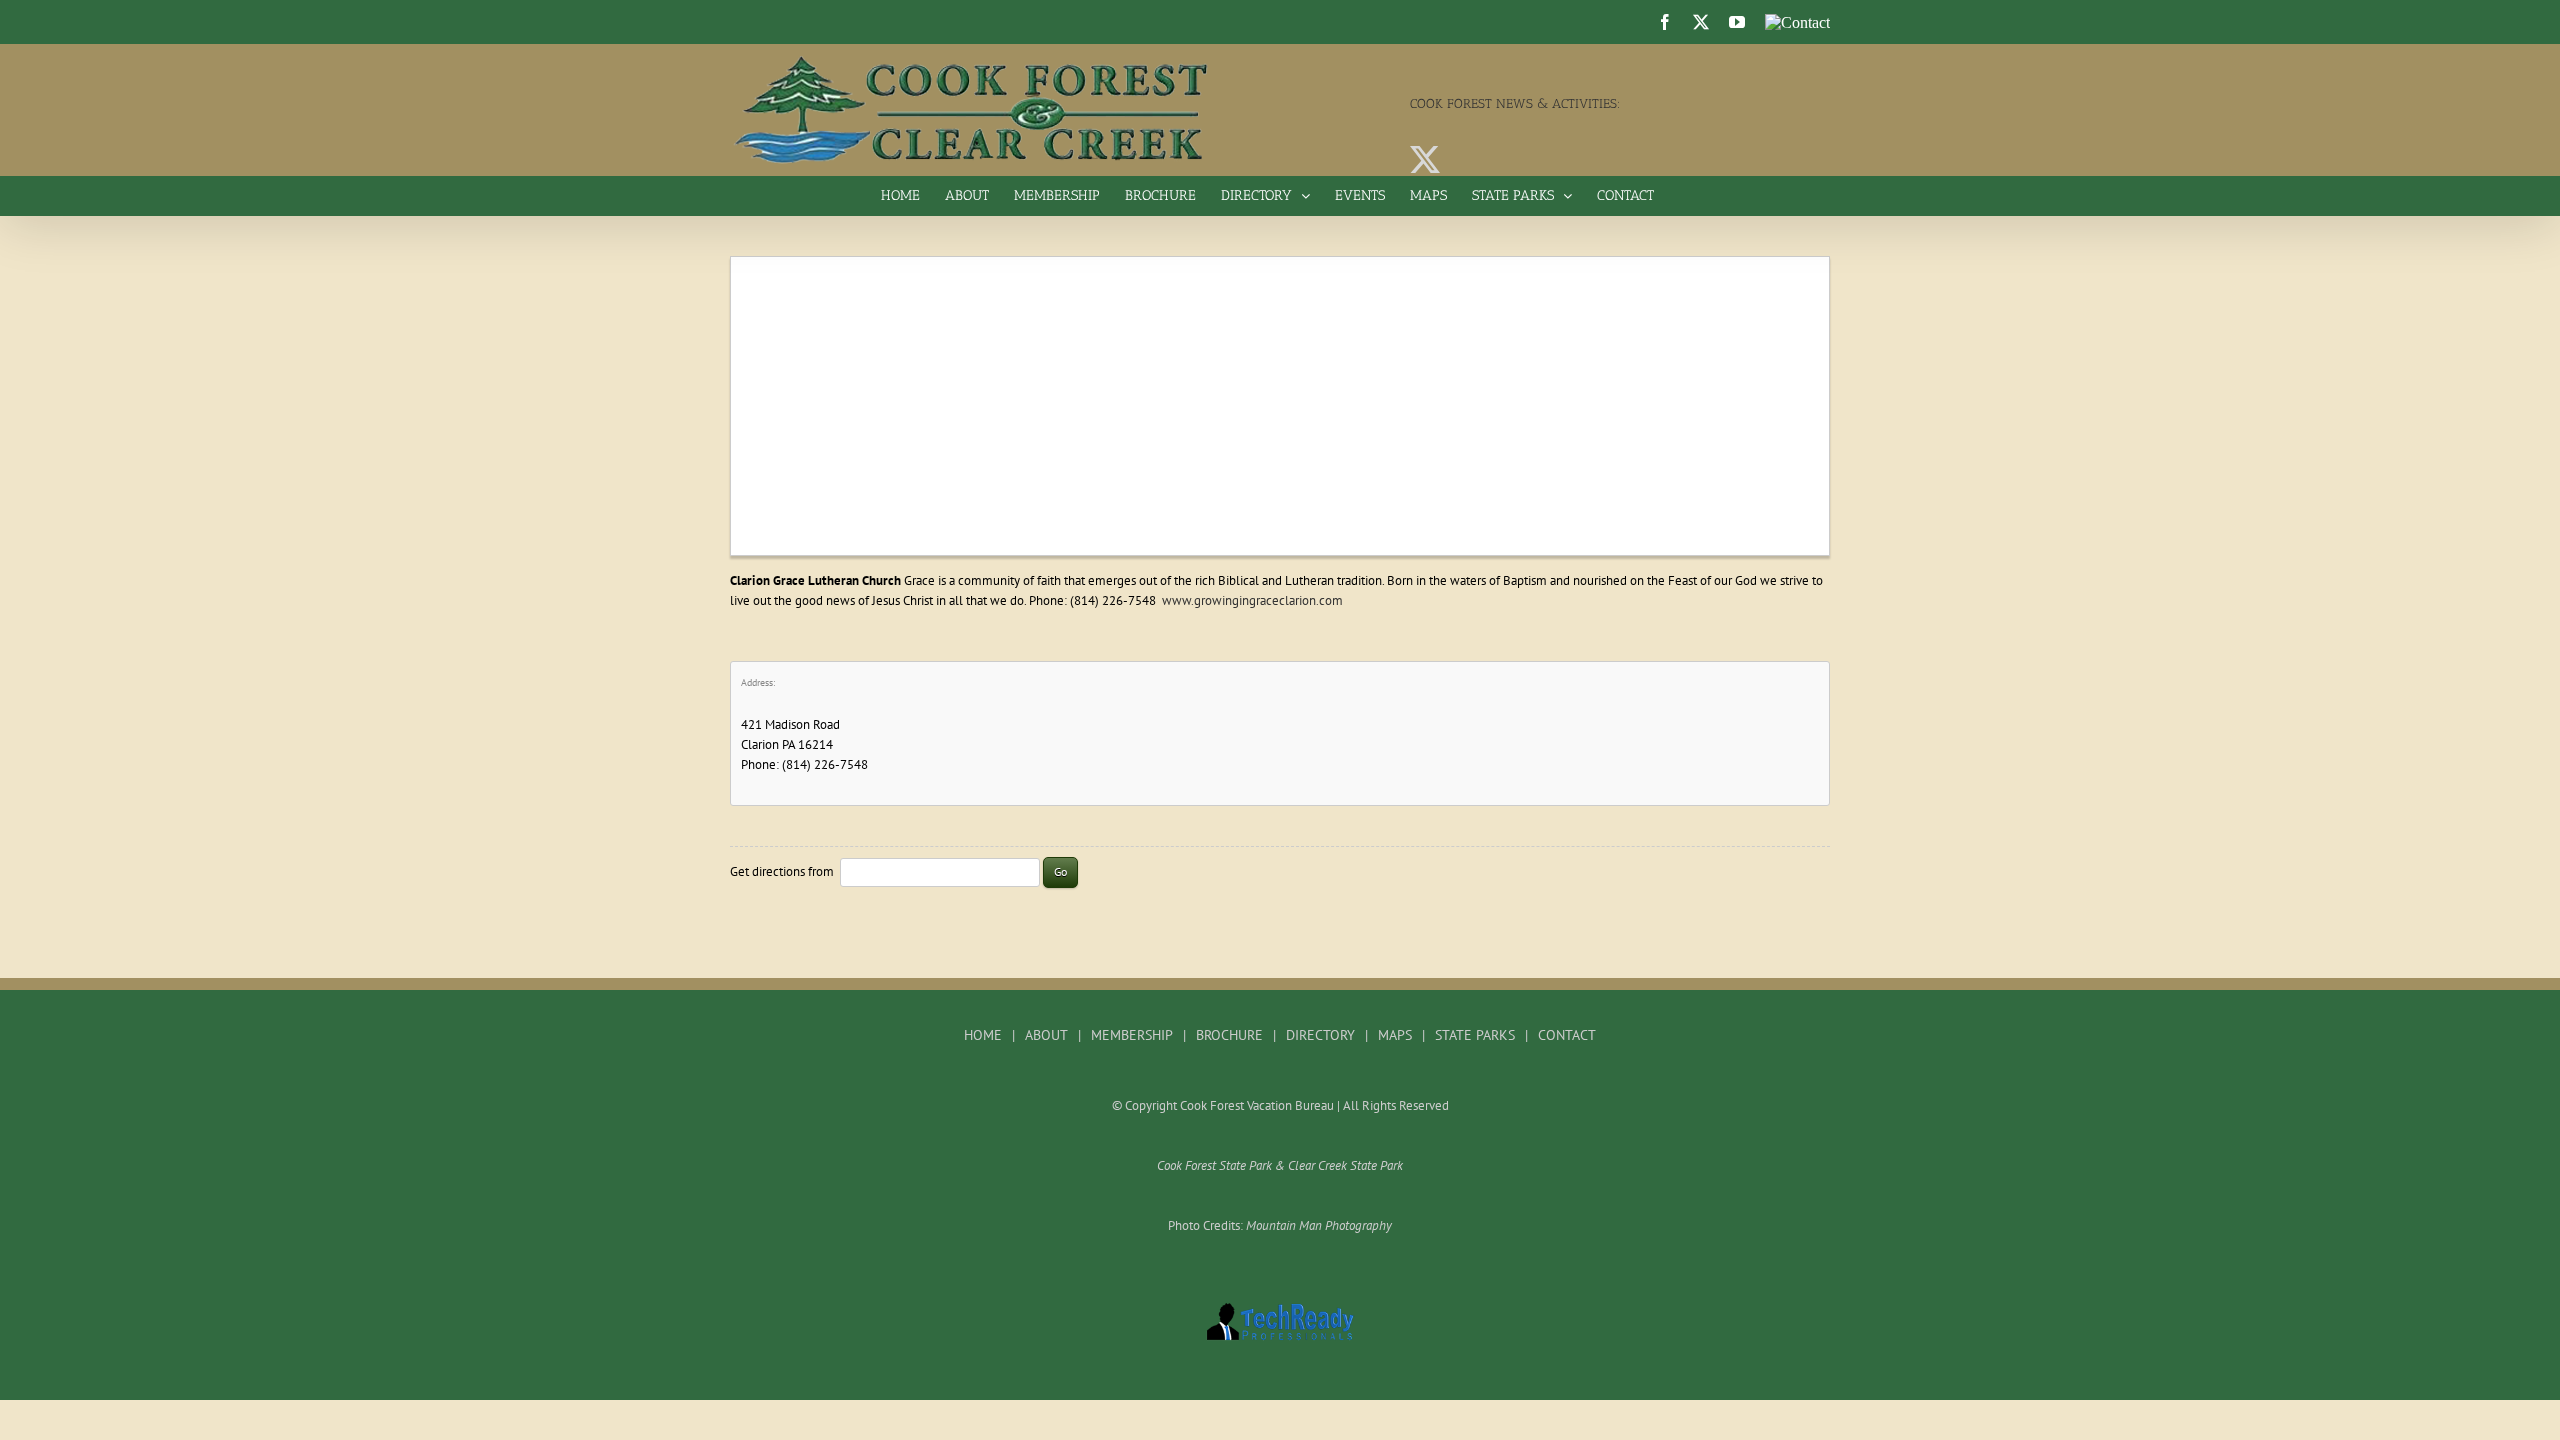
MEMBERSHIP (1132, 1035)
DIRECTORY (1320, 1035)
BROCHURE (1229, 1035)
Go (1060, 871)
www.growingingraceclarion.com (1252, 600)
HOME (983, 1035)
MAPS (1395, 1035)
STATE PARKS (1475, 1035)
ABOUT (1046, 1035)
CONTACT (1567, 1035)
